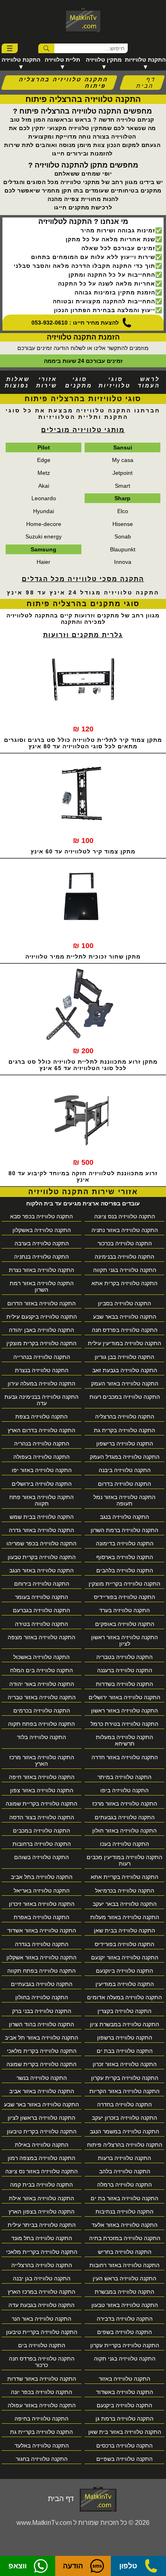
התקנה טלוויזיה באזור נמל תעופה (124, 1500)
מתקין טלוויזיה (104, 60)
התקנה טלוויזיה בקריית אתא (124, 1877)
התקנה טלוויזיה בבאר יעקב (125, 1904)
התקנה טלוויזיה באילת (42, 2145)
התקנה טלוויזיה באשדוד (124, 2392)
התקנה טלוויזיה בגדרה (42, 1944)
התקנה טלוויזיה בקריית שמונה (41, 1804)
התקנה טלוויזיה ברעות (124, 2158)
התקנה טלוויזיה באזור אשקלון (41, 1957)
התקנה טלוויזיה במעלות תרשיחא (124, 1740)
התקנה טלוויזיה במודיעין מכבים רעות (124, 1860)
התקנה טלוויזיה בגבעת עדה (41, 2305)
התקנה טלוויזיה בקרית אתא (124, 1283)
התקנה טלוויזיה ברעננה (125, 1670)
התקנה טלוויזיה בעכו (124, 1844)
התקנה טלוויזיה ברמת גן (124, 2419)
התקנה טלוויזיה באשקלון (42, 1230)
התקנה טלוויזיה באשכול (41, 1657)
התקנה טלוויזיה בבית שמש (42, 1517)
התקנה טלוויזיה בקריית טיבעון (42, 2332)
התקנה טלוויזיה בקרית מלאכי (42, 2051)
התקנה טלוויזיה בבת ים (125, 2051)
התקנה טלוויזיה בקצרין (124, 2011)
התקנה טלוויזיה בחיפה (41, 2419)
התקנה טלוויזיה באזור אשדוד (42, 1930)
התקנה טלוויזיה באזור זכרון (125, 2064)
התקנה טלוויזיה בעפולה (41, 1457)
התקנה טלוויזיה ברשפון (125, 2038)
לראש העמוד (149, 382)
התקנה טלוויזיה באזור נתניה (125, 1230)
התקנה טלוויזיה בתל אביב (42, 1877)
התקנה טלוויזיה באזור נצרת (41, 1270)
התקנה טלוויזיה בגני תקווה (125, 1270)
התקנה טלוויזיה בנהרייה (42, 1357)
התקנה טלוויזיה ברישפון (125, 1443)
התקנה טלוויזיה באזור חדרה (125, 1757)
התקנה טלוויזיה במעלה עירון (41, 1383)
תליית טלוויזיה (62, 60)
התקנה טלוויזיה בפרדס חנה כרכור (42, 2362)
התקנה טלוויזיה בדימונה (125, 1543)
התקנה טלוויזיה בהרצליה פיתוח (125, 2145)
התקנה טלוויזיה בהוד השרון (41, 2024)
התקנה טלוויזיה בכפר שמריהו (41, 1543)
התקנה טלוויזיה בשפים (124, 2332)
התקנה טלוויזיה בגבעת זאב (125, 1370)
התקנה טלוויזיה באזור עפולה (42, 2405)
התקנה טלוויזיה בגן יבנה (42, 2278)
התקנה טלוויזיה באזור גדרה (41, 1530)
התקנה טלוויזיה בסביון (124, 1303)
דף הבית (146, 83)
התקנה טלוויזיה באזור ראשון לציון (124, 1640)
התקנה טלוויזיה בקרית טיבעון (42, 2131)
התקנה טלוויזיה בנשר (42, 2078)
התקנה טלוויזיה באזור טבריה (42, 1697)
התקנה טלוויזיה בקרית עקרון (125, 2078)
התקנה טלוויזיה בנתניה (41, 1257)
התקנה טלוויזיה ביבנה (125, 1470)
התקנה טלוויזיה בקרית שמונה (41, 2064)
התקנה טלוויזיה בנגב (124, 1517)
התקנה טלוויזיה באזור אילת (41, 2198)
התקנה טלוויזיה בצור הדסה (42, 1817)
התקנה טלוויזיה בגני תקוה (125, 2359)
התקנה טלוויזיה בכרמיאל (125, 1891)
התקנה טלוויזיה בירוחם (42, 1584)
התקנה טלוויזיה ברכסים (124, 2446)
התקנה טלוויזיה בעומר (41, 1597)
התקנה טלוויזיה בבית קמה (41, 2185)
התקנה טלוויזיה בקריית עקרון (125, 2345)
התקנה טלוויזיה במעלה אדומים (124, 1997)
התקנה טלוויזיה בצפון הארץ (41, 2212)
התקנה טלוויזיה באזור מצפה (41, 1637)
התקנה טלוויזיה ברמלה (124, 2185)
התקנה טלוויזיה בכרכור (125, 1243)
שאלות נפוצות (17, 382)
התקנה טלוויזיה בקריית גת (41, 2432)
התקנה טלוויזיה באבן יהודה (41, 1330)
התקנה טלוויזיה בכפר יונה (41, 2392)
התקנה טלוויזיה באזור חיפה (42, 1777)
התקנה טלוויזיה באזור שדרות (42, 2379)
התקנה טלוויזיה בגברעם (41, 1610)
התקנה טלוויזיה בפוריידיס (124, 1597)
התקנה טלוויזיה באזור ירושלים (124, 1697)
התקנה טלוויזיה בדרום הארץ (41, 1430)
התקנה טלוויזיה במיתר (124, 1777)
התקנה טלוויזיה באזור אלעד (124, 2225)
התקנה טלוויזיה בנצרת (42, 1370)
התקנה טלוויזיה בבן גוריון (124, 1357)
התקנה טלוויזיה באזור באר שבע (41, 2104)
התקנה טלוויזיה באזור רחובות (124, 2265)
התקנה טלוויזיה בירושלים (42, 1484)
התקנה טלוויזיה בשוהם (41, 1857)
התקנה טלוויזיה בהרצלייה (42, 2265)
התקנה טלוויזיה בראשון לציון (41, 2118)
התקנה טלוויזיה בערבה (42, 1243)
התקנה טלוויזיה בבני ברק (42, 2011)
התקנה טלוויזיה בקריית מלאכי (42, 2252)
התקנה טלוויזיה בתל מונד (42, 2238)
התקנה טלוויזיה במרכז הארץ (41, 2292)
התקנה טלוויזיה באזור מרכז (125, 1804)
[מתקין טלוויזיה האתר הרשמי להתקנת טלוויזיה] (83, 20)
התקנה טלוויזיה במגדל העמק (125, 1457)
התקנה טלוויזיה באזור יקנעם (125, 1957)
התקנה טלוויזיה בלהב (125, 2171)
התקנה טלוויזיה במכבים (41, 1831)
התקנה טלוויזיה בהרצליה (125, 1416)
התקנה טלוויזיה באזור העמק (125, 1383)
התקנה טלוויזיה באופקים (125, 1624)
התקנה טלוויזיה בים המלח (41, 1670)
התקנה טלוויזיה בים (42, 2345)
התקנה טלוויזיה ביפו (124, 1790)
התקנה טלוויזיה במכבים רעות (125, 1397)
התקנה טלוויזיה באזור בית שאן (125, 2432)
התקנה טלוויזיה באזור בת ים (124, 2198)
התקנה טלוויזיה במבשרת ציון (124, 2024)
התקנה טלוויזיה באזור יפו (42, 1470)
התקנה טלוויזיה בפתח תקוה (41, 1724)
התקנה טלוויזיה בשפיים (124, 2459)
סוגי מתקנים (79, 382)
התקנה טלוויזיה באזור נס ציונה (41, 2171)
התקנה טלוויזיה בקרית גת (124, 1430)
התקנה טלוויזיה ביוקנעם (124, 1971)
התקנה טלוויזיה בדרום (124, 1484)
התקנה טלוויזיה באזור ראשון (124, 1710)
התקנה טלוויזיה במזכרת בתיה (125, 2238)
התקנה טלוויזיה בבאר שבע (125, 1317)
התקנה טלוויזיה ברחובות (42, 1844)
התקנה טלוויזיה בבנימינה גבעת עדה (41, 1400)
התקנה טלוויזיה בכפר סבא (41, 1216)
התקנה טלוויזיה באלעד (42, 2446)
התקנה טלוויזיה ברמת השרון (124, 1530)
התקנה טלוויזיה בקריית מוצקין (124, 1584)
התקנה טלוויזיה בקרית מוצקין (41, 1343)
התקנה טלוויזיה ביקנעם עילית (42, 1317)
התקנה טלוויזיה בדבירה (125, 2319)
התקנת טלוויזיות (145, 60)
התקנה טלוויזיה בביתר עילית (42, 2225)
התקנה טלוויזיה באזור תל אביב (41, 2038)
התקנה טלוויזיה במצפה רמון (41, 2158)
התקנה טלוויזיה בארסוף (125, 1557)
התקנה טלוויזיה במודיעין (125, 1984)
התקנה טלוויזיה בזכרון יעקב (124, 2118)
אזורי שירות (47, 382)
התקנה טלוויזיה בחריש (125, 2252)
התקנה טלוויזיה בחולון (42, 1997)
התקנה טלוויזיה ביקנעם (124, 2405)
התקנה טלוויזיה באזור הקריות (124, 2091)
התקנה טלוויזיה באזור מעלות (125, 1917)
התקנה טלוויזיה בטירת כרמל (124, 1724)
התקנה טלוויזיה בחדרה (124, 2104)
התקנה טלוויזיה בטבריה (124, 1657)
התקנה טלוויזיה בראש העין (124, 2278)
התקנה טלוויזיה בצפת (41, 1416)
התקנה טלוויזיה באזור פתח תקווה (41, 1500)
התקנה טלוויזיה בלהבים (125, 1570)
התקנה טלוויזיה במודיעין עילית (124, 1343)
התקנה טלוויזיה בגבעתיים (42, 1984)
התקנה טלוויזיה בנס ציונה (125, 1216)
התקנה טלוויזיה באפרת (41, 1917)
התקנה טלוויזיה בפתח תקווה (41, 1971)
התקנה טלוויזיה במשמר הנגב (124, 2131)
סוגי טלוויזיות (115, 382)
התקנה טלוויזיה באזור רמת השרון (42, 1286)
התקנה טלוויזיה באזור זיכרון (42, 1904)
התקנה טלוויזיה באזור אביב (42, 2091)
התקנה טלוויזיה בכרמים (42, 1710)
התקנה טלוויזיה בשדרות (124, 1684)
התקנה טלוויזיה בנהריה (42, 1443)
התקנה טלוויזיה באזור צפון (42, 1790)
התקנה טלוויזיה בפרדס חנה (125, 1330)
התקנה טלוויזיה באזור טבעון (125, 2305)
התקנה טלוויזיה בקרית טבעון (42, 1557)
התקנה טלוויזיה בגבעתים (125, 1817)
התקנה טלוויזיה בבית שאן (124, 1930)
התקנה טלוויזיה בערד (124, 1610)
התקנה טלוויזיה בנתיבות (124, 2212)
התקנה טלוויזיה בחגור (42, 2459)
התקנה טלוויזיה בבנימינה (124, 1257)
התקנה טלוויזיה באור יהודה (42, 1684)
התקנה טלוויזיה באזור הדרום (41, 1303)
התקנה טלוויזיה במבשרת (124, 2292)
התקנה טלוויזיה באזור (124, 2379)
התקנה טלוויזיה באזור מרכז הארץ (42, 1760)
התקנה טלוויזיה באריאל (42, 1891)
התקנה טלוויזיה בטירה (41, 1624)
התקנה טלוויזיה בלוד (41, 1737)
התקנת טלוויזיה (21, 60)
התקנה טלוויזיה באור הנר (41, 2319)
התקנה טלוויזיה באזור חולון (124, 1831)
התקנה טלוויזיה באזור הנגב (41, 1570)
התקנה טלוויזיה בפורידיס (124, 1944)
